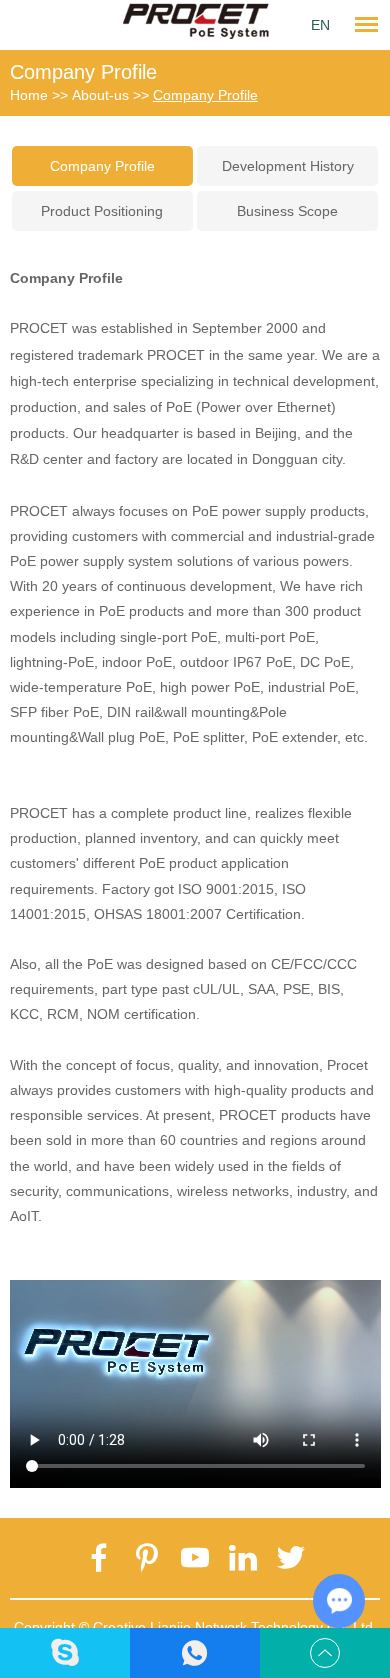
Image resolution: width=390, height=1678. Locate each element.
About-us (100, 95)
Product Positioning (102, 211)
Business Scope (287, 211)
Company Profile (83, 72)
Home (29, 95)
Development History (288, 166)
